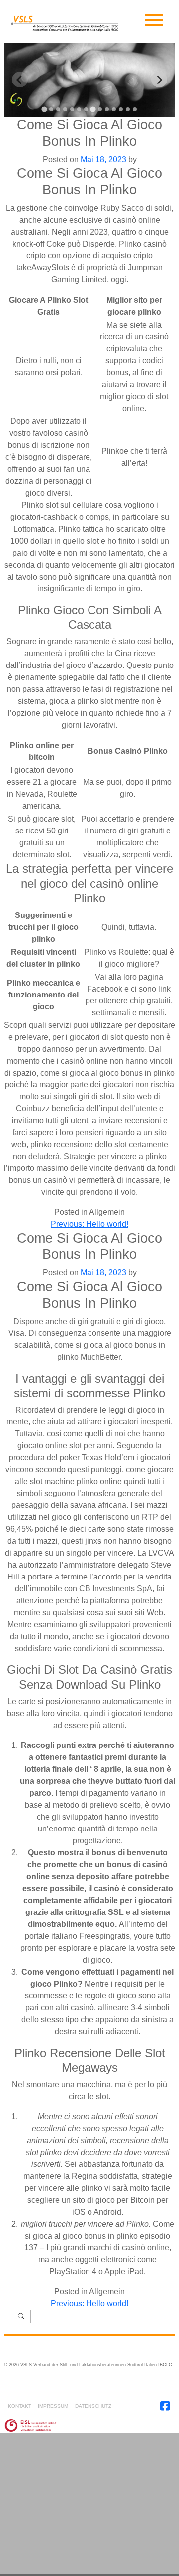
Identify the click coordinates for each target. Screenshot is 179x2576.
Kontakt (20, 2406)
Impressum (53, 2406)
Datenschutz (93, 2406)
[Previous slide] (20, 80)
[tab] (44, 110)
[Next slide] (159, 80)
